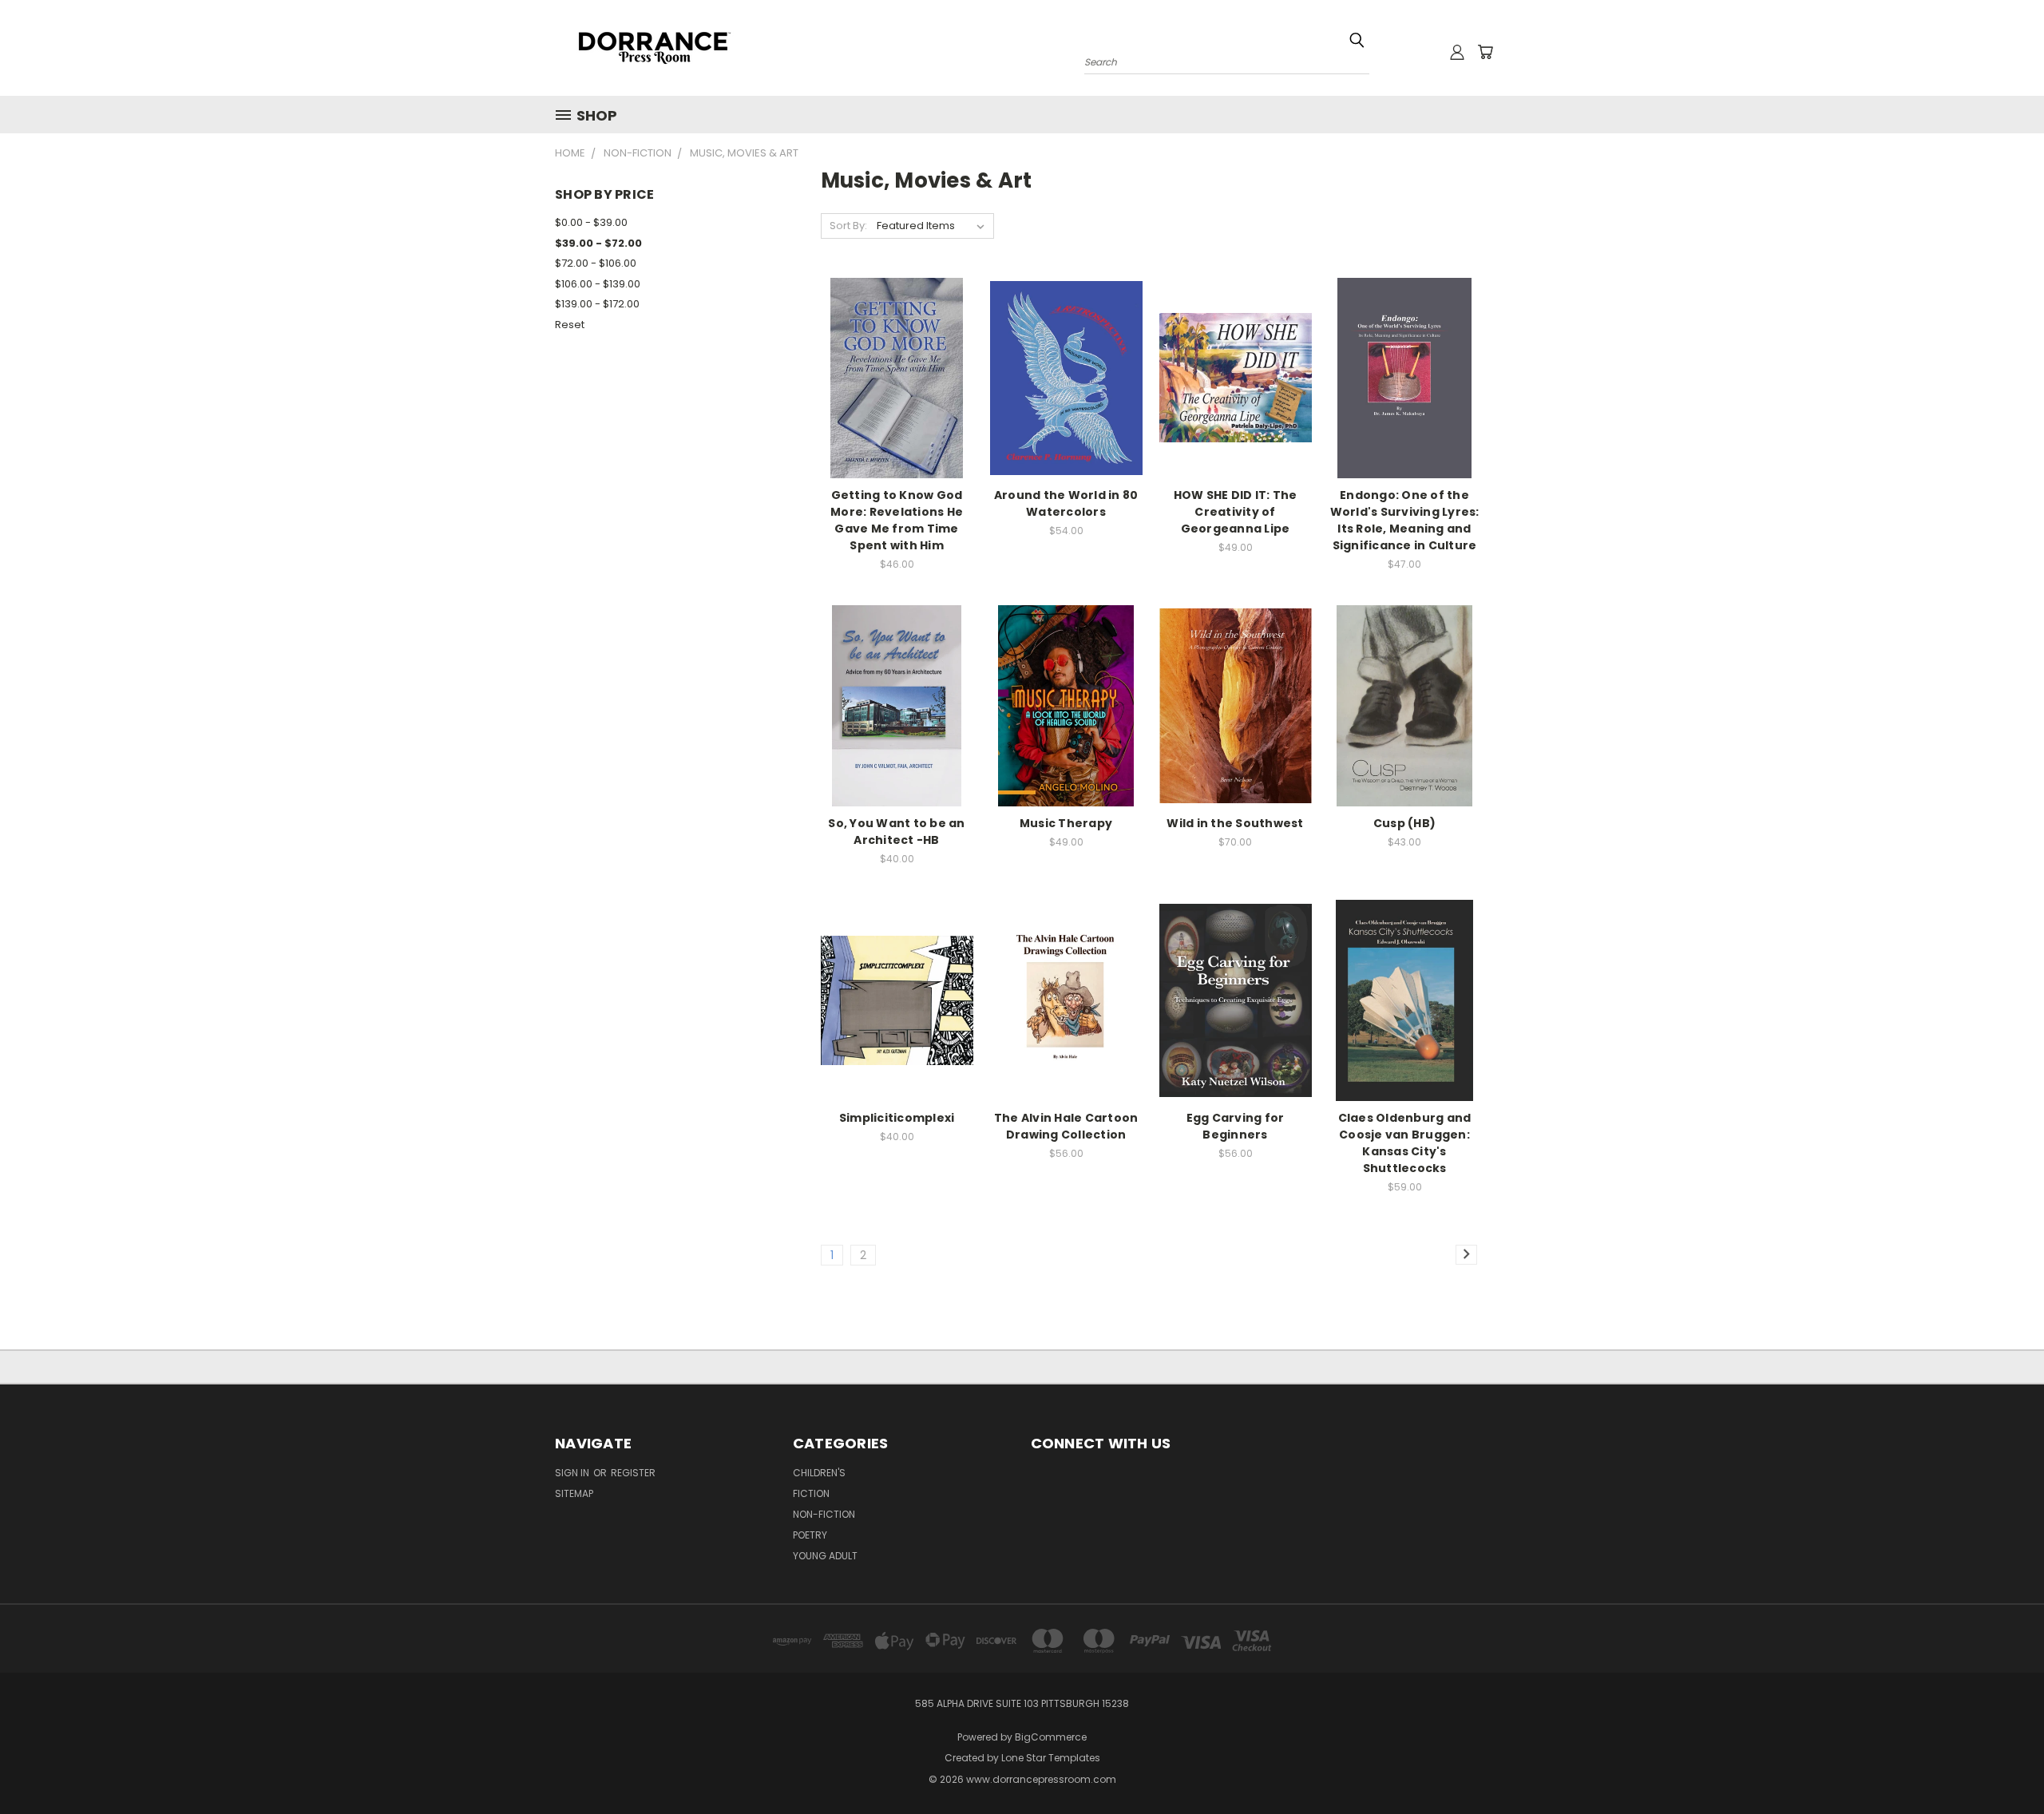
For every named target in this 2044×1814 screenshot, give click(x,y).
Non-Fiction (824, 1514)
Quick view (897, 345)
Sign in (573, 1473)
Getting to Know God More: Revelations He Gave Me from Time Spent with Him (897, 520)
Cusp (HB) (1404, 823)
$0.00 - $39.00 (591, 222)
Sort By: (848, 226)
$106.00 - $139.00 (598, 284)
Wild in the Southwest (1235, 823)
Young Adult (825, 1556)
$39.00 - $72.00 (598, 243)
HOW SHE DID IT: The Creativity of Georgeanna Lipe (1236, 512)
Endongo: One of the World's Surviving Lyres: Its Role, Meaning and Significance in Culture (1405, 520)
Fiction (811, 1493)
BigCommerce (1051, 1737)
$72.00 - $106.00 (596, 263)
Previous (2002, 1764)
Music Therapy (1066, 823)
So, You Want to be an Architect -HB (896, 832)
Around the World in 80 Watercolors (1066, 503)
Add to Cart (897, 406)
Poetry (810, 1535)
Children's (819, 1473)
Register (633, 1473)
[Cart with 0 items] (1485, 52)
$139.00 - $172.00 (597, 304)
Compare (891, 376)
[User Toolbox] (1457, 52)
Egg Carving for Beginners (1236, 1126)
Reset (570, 325)
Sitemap (574, 1493)
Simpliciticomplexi (897, 1118)
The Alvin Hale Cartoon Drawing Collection (1066, 1126)
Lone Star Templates (1051, 1758)
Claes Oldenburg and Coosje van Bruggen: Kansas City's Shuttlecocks (1405, 1143)
